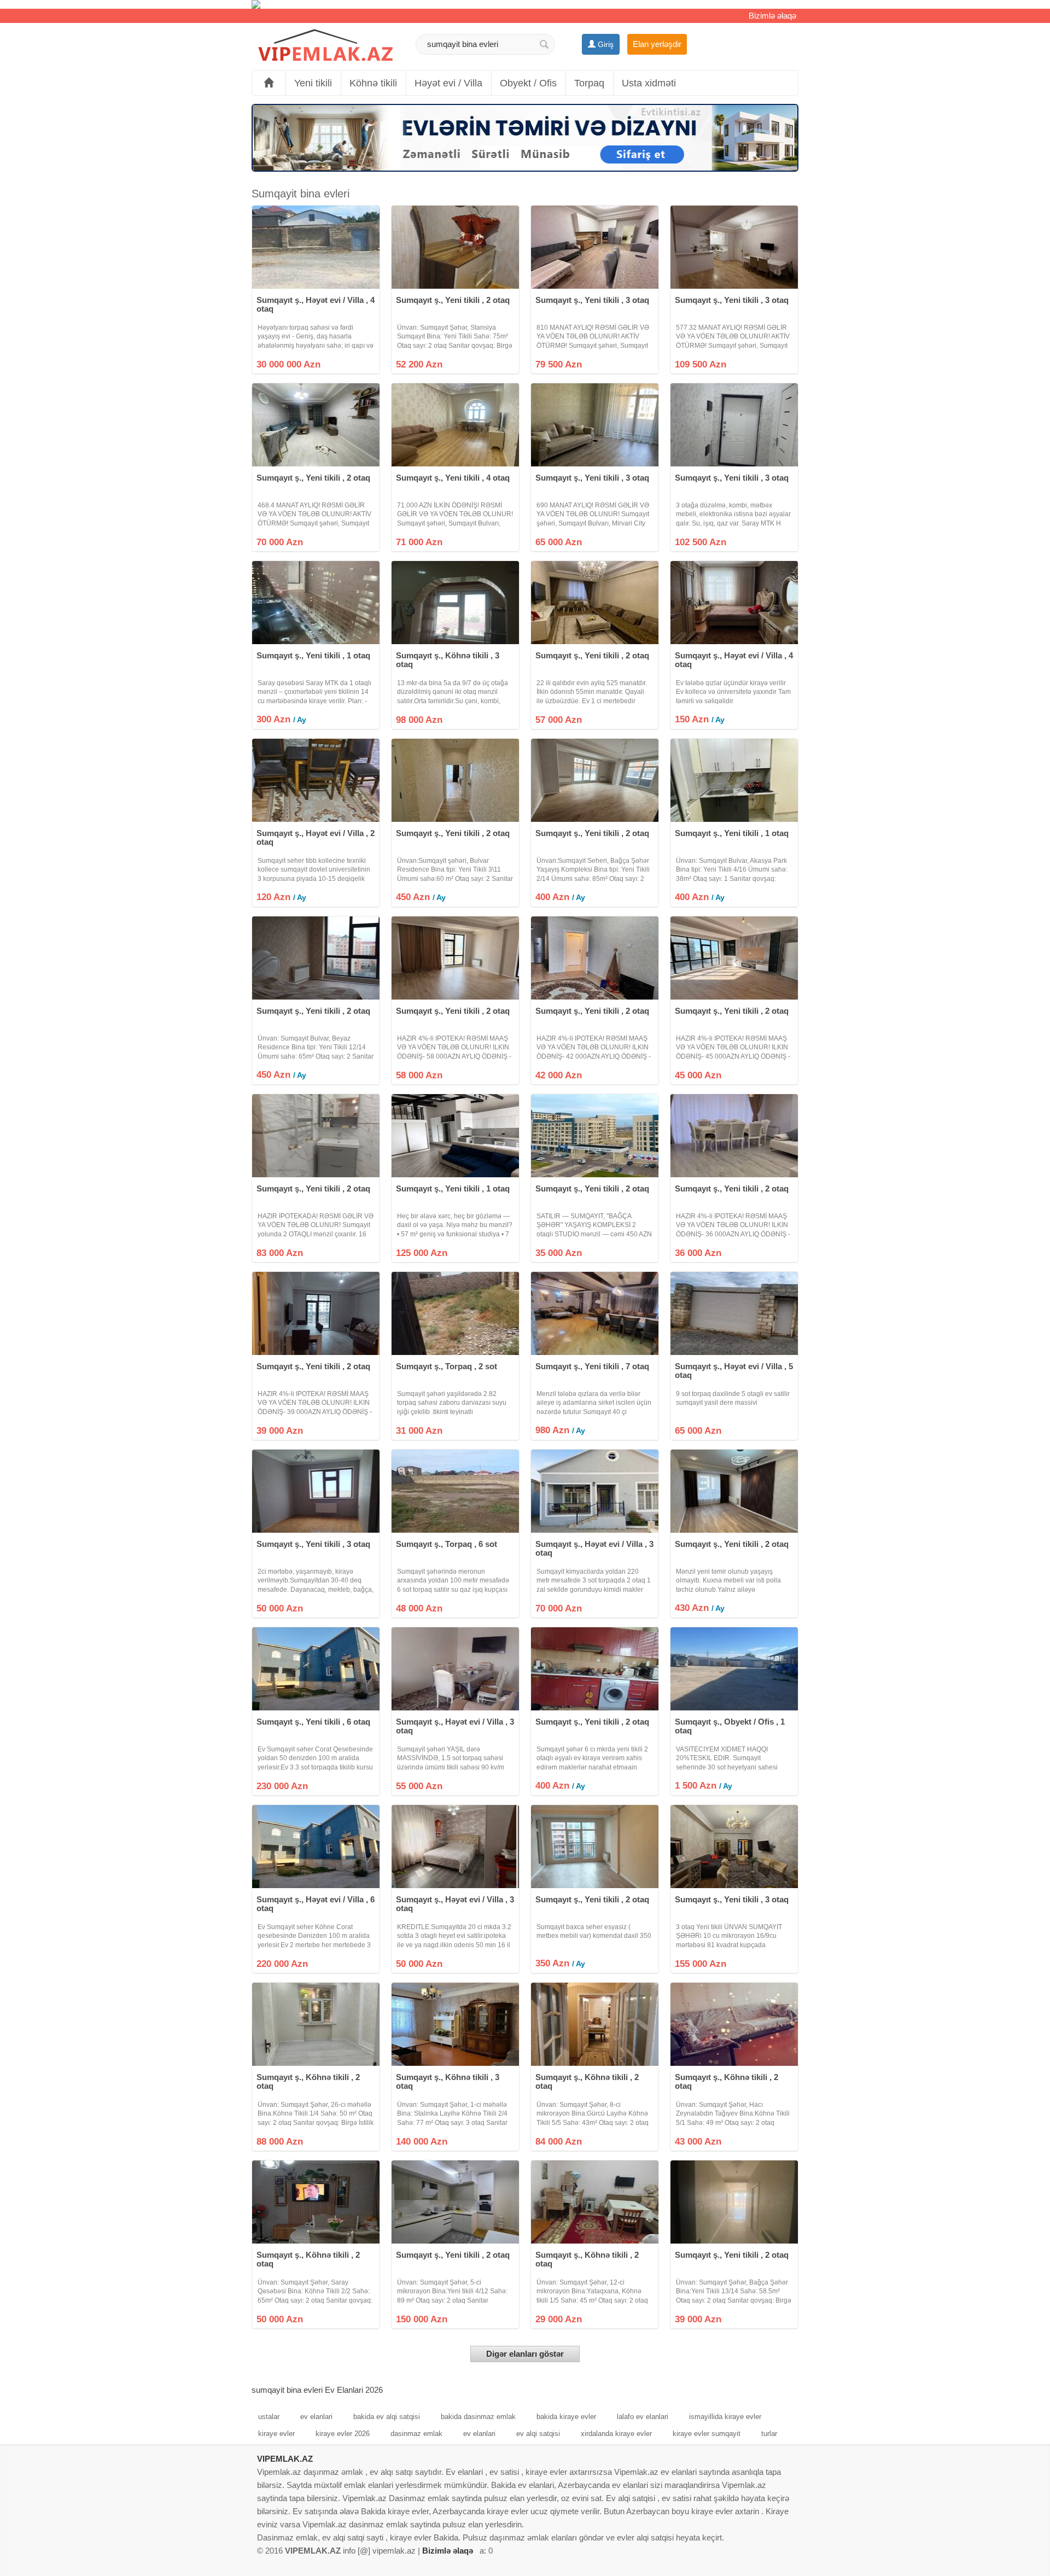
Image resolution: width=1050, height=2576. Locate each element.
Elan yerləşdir (657, 44)
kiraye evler (276, 2434)
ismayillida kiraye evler (725, 2417)
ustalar (269, 2417)
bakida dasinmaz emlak (478, 2417)
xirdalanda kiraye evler (616, 2434)
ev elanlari (316, 2417)
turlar (769, 2434)
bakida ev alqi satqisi (387, 2417)
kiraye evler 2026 (343, 2434)
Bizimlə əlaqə (772, 16)
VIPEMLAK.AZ (285, 2459)
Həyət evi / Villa (448, 83)
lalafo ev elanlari (643, 2417)
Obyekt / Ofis (528, 83)
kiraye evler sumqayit (707, 2434)
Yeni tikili (313, 83)
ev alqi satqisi (538, 2434)
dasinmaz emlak (416, 2434)
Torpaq (589, 83)
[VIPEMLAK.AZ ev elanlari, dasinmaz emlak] (325, 46)
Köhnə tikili (373, 83)
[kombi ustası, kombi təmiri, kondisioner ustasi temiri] (525, 4)
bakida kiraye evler (566, 2417)
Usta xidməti (649, 83)
